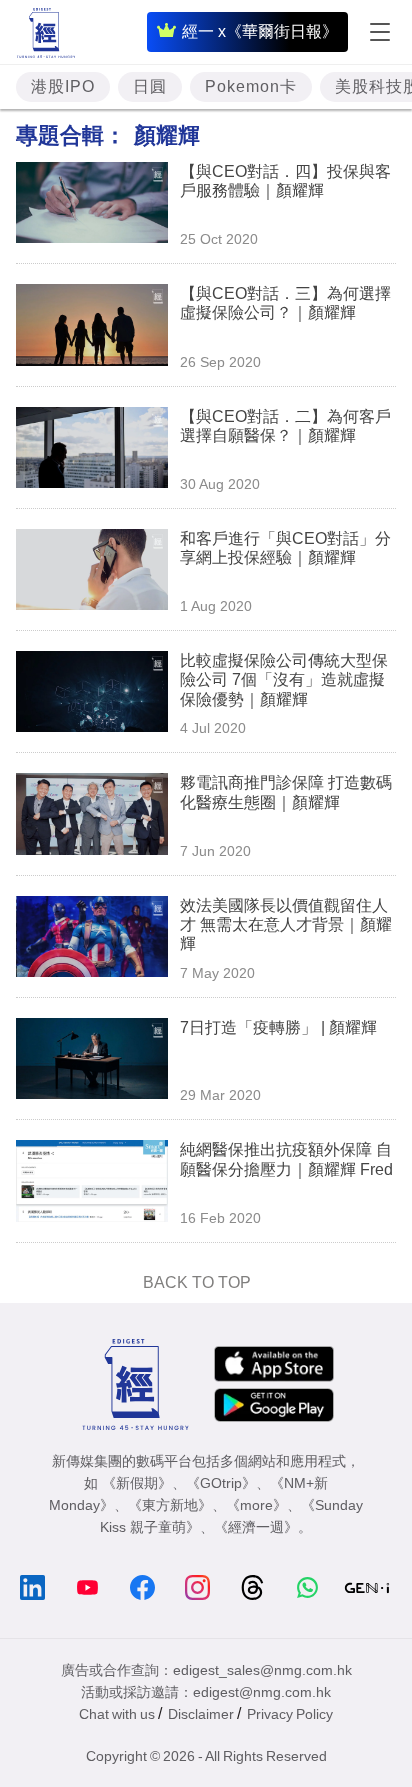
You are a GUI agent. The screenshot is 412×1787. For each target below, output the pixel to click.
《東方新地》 (170, 1505)
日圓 (150, 86)
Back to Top (197, 1282)
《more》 (256, 1505)
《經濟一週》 (256, 1527)
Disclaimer (201, 1714)
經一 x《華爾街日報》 (260, 31)
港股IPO (63, 86)
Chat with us (117, 1714)
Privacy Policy (290, 1714)
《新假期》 (137, 1483)
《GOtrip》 (221, 1483)
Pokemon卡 (251, 86)
